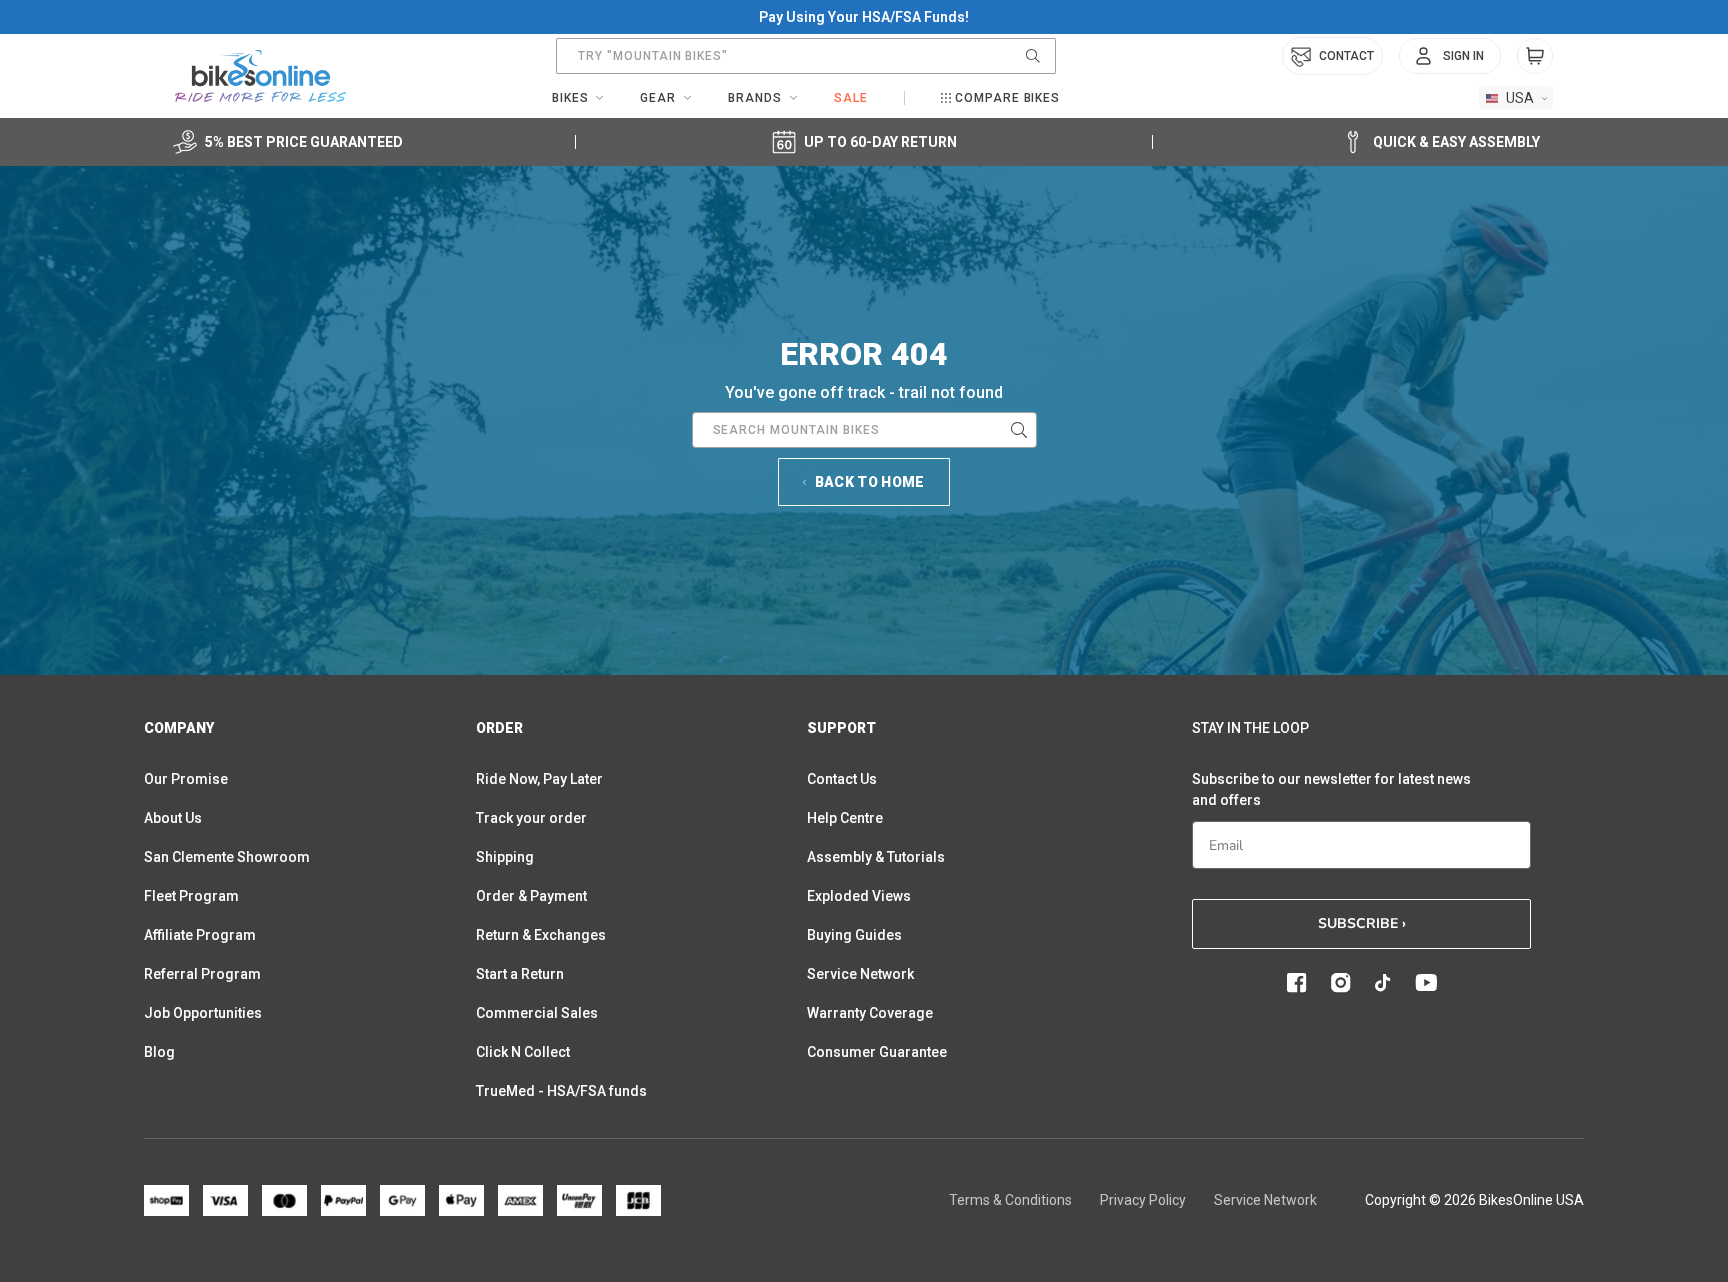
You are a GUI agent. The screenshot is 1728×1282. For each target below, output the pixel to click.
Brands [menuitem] (755, 98)
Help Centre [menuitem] (845, 818)
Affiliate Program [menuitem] (200, 935)
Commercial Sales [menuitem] (537, 1013)
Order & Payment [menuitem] (531, 896)
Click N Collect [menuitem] (523, 1052)
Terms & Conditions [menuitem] (1010, 1200)
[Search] (1033, 56)
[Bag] (1535, 56)
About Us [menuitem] (173, 818)
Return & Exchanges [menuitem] (541, 935)
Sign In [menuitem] (1463, 56)
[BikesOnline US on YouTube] (1426, 983)
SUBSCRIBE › (1362, 923)
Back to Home (870, 482)
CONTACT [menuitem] (1346, 56)
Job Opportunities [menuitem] (203, 1013)
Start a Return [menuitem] (520, 974)
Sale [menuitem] (851, 98)
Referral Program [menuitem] (202, 974)
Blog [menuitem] (159, 1052)
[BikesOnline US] (260, 76)
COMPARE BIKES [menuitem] (1007, 98)
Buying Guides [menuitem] (854, 935)
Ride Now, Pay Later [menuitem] (539, 779)
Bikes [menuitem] (570, 98)
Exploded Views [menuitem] (859, 896)
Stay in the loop (1250, 728)
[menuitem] (1450, 56)
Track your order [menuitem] (531, 818)
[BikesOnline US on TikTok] (1383, 983)
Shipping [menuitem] (505, 857)
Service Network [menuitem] (860, 974)
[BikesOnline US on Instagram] (1341, 983)
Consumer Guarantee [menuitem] (877, 1052)
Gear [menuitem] (658, 98)
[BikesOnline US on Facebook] (1297, 983)
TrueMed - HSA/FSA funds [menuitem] (561, 1091)
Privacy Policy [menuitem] (1143, 1200)
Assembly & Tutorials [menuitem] (876, 857)
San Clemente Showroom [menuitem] (227, 857)
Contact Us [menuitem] (842, 779)
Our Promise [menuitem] (186, 779)
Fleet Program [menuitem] (191, 896)
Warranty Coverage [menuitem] (870, 1013)
